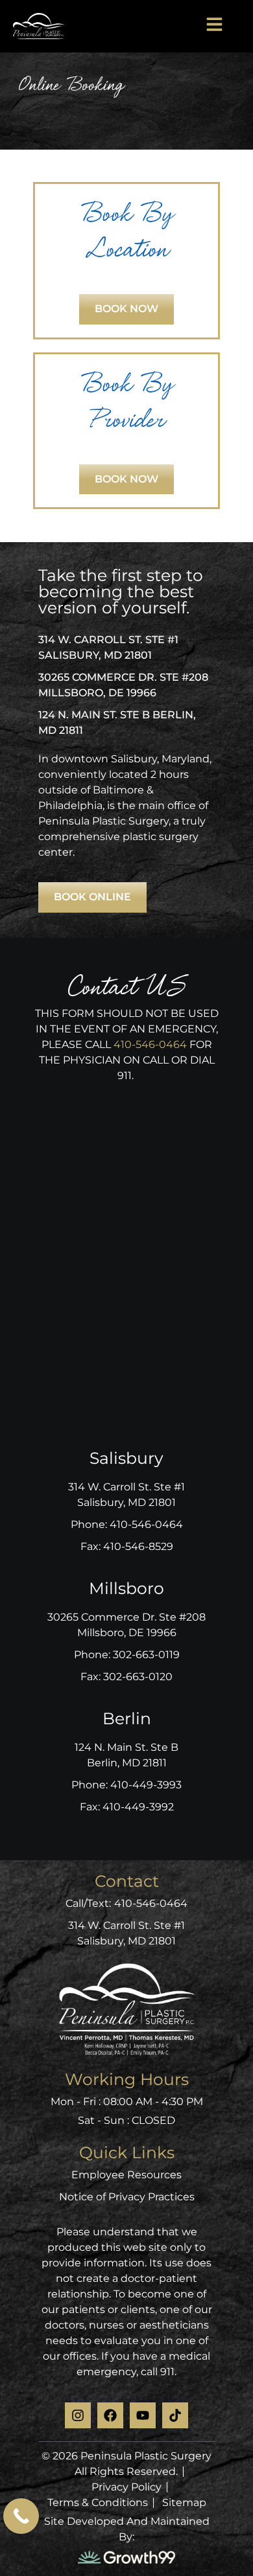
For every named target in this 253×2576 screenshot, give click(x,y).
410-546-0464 (150, 1044)
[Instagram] (78, 2415)
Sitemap (184, 2502)
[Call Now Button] (21, 2516)
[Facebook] (110, 2415)
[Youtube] (143, 2415)
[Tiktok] (175, 2415)
